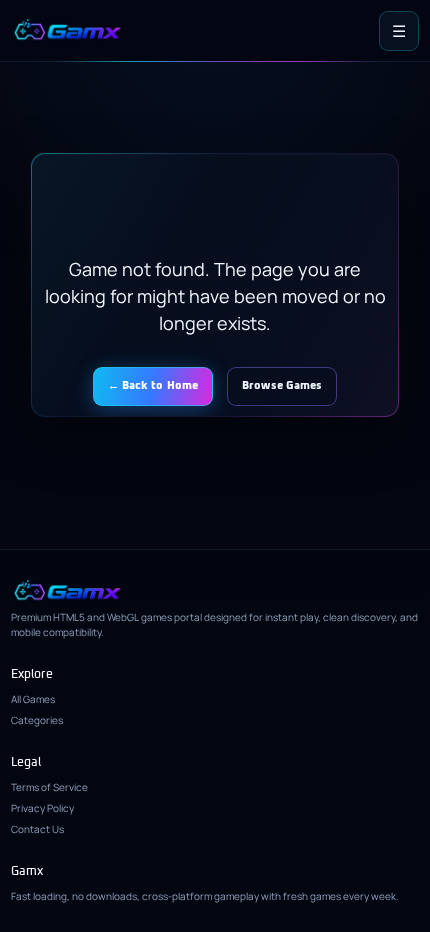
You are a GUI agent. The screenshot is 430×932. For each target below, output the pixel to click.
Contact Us (37, 829)
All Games (33, 699)
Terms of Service (49, 787)
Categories (37, 720)
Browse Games (282, 385)
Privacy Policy (42, 808)
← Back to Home (153, 385)
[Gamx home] (67, 30)
